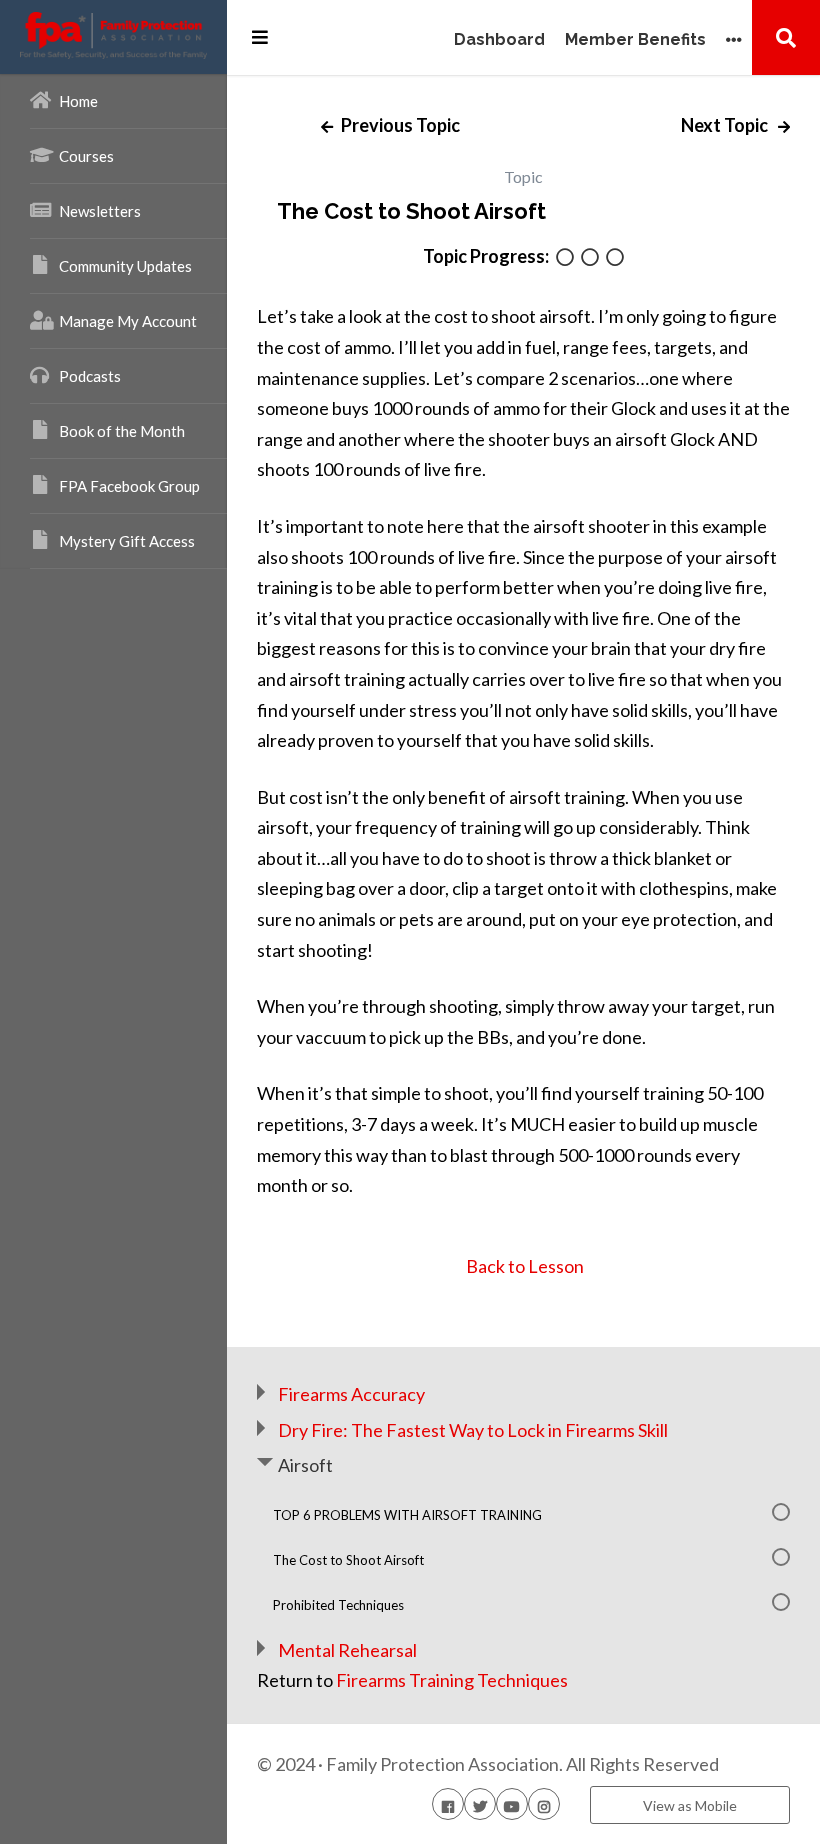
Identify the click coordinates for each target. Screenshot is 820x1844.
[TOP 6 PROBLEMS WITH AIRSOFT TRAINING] (565, 258)
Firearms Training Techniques (452, 1680)
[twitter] (480, 1804)
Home (78, 101)
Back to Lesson (523, 1266)
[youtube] (512, 1804)
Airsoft (305, 1465)
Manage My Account (128, 321)
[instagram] (544, 1804)
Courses (86, 156)
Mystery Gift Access (127, 541)
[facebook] (448, 1804)
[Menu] (260, 37)
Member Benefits (635, 40)
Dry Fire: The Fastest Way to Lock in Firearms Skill (473, 1430)
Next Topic (726, 125)
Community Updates (125, 266)
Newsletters (100, 211)
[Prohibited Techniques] (615, 258)
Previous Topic (399, 125)
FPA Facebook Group (129, 486)
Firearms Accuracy (351, 1394)
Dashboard (499, 40)
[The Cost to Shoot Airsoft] (590, 258)
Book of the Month (122, 431)
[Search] (786, 37)
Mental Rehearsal (347, 1650)
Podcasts (90, 376)
